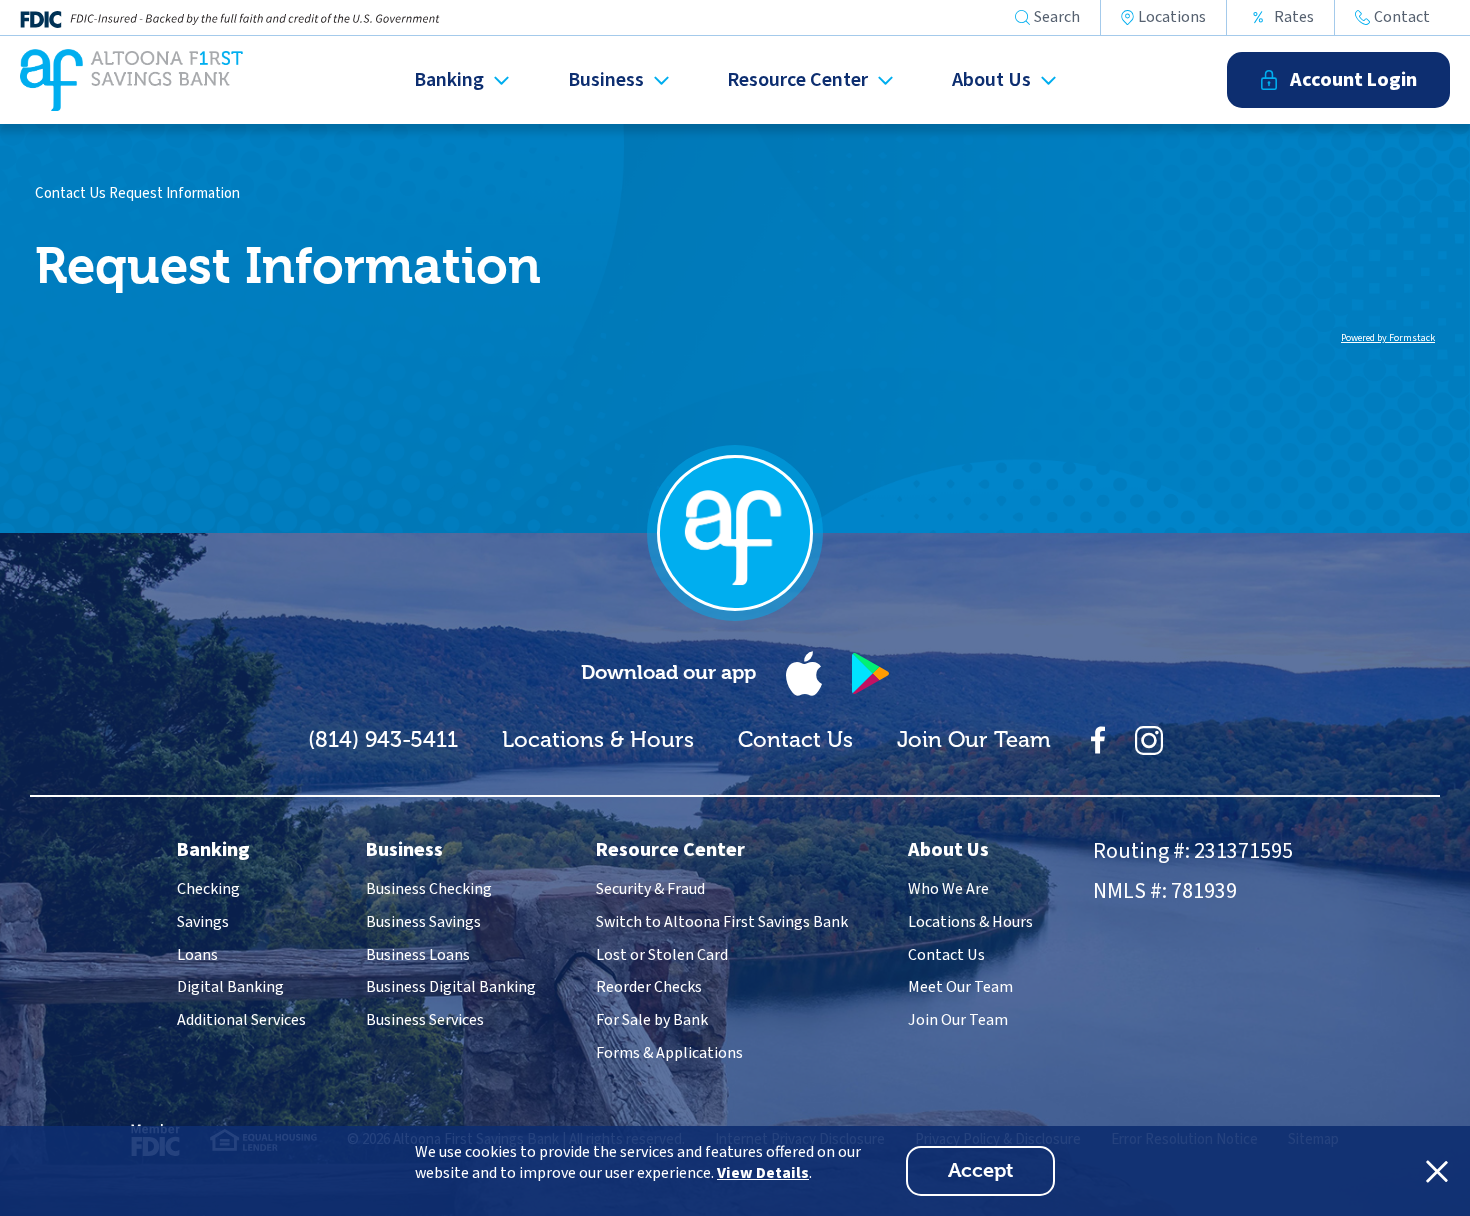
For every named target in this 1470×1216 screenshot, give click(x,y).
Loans (197, 955)
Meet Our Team (960, 987)
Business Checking (429, 889)
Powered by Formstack (1388, 338)
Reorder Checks (649, 987)
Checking (208, 889)
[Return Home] (131, 80)
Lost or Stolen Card (662, 955)
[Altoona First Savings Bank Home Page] (735, 533)
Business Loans (418, 955)
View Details (763, 1173)
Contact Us (70, 193)
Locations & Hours (598, 739)
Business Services (425, 1020)
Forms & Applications (669, 1053)
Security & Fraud (650, 889)
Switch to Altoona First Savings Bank (722, 922)
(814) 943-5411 (383, 739)
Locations (1172, 17)
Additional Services (241, 1020)
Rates (1294, 17)
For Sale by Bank (652, 1020)
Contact (1402, 17)
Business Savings (423, 922)
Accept (1001, 1177)
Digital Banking (230, 987)
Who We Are (948, 889)
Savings (203, 922)
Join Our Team (974, 739)
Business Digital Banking (451, 987)
